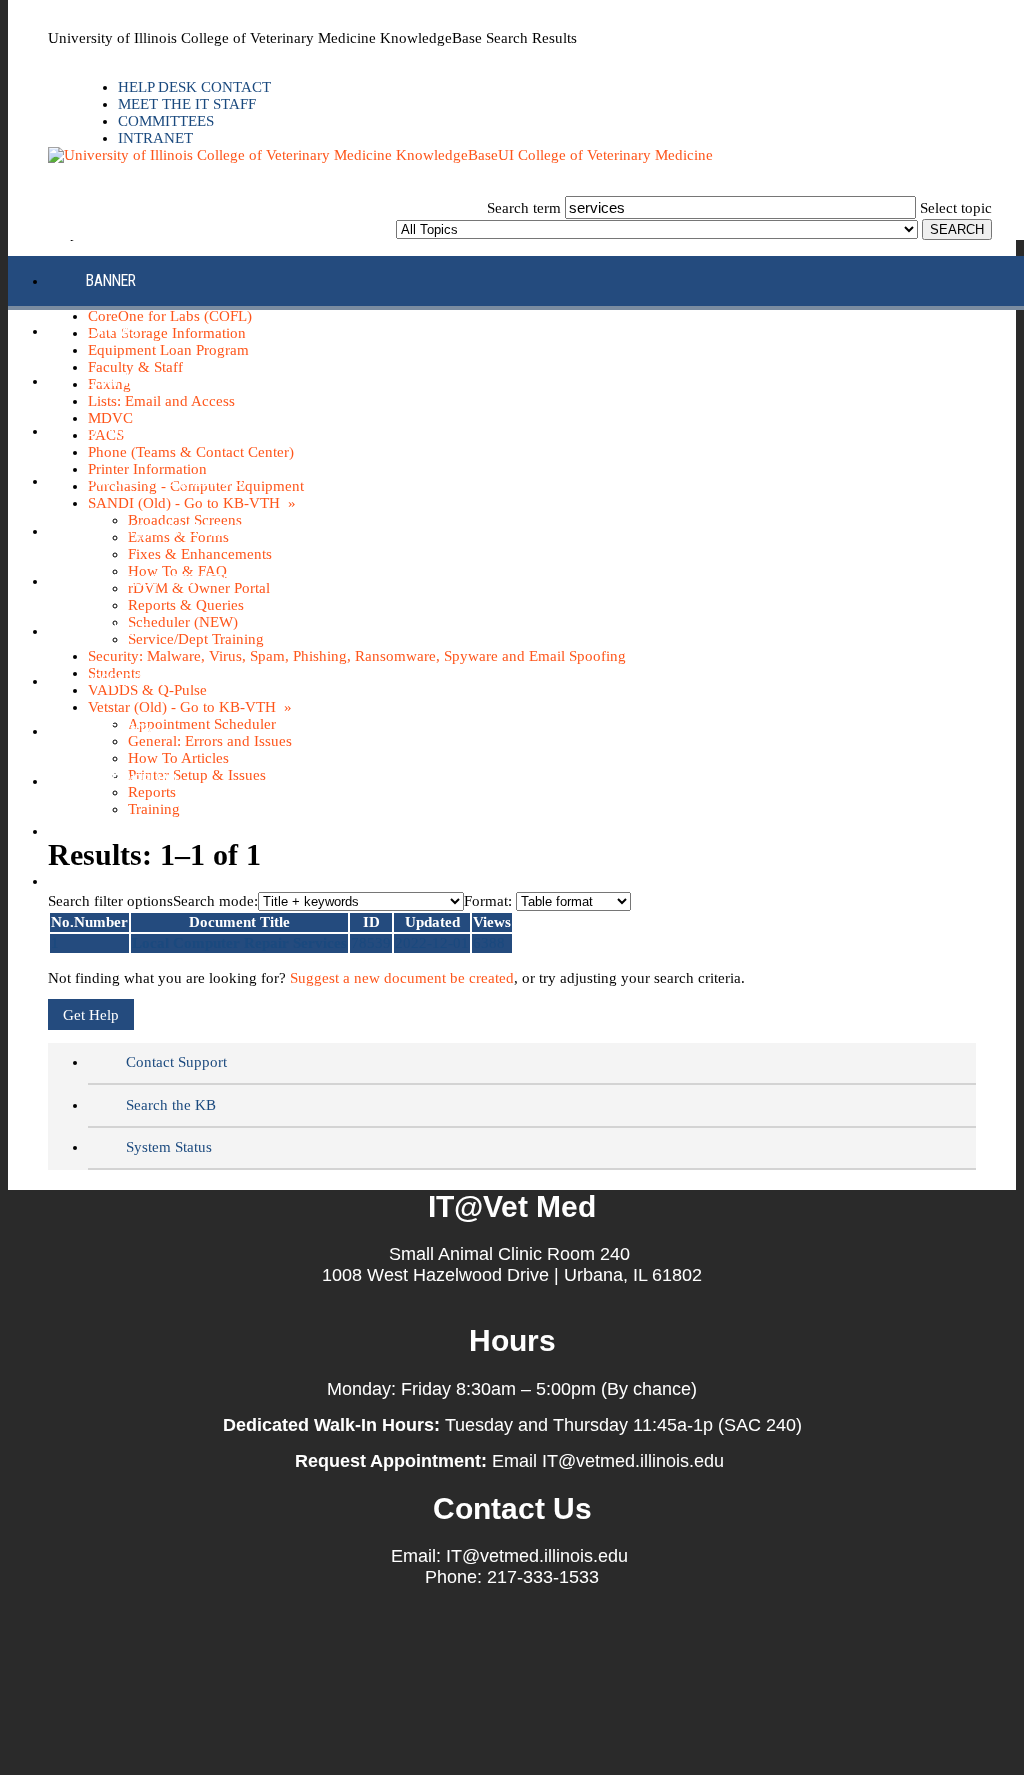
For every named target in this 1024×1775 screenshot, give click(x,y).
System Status (169, 1147)
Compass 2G (127, 380)
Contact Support (176, 1062)
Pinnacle (117, 630)
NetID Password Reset (162, 580)
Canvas (112, 330)
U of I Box (119, 730)
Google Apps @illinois (164, 480)
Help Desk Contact (194, 87)
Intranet (155, 138)
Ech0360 (114, 430)
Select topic (956, 208)
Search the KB (171, 1105)
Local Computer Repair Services (239, 943)
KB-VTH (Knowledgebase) (170, 530)
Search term (524, 208)
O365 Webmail (133, 780)
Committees (166, 121)
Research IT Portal (152, 680)
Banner (111, 280)
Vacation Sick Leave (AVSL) (178, 830)
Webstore (119, 880)
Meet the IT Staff (187, 104)
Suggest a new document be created (402, 978)
